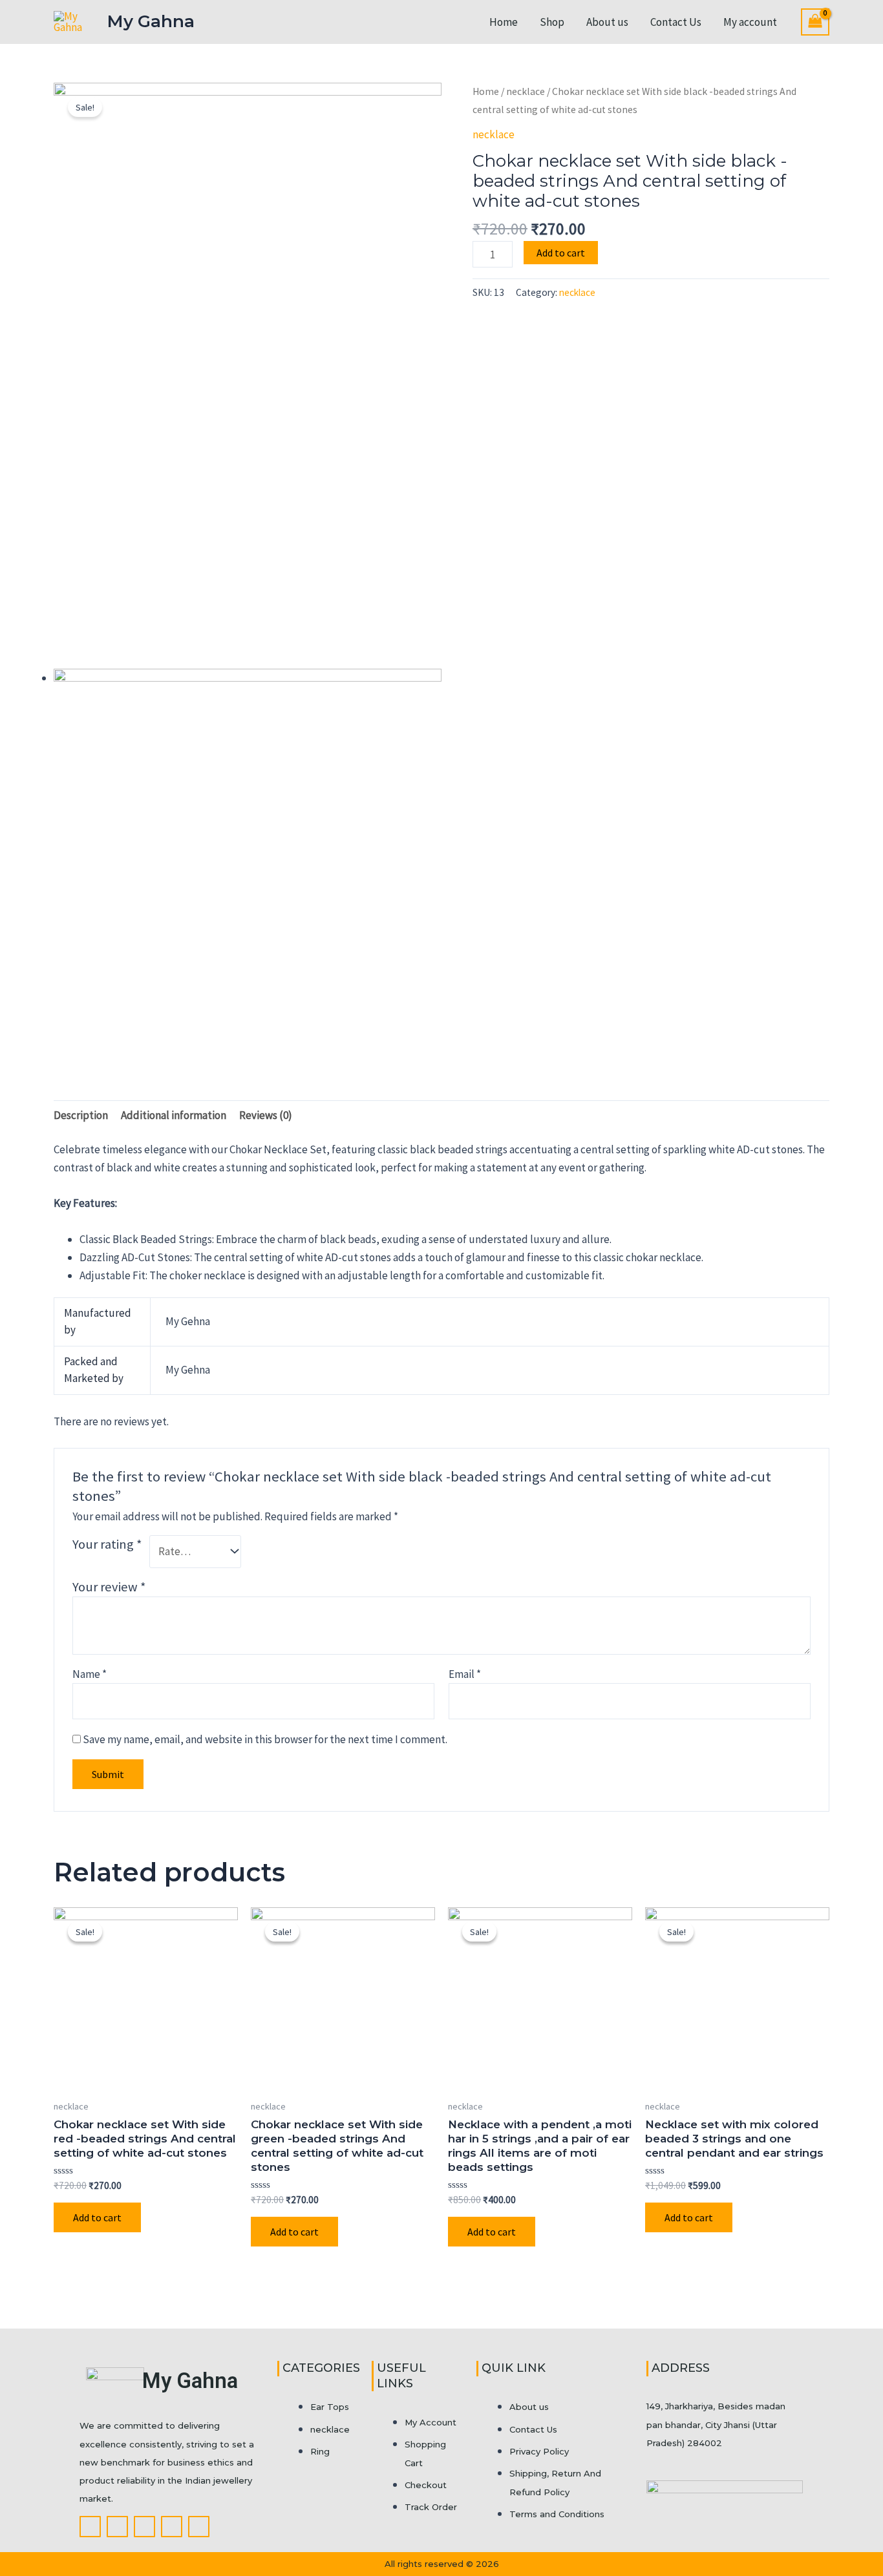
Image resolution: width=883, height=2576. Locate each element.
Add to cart (561, 253)
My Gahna (151, 21)
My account (750, 22)
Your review (109, 1587)
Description (81, 1115)
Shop (552, 22)
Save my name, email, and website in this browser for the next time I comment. (265, 1739)
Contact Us (676, 22)
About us (607, 22)
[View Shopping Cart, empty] (815, 22)
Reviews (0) (266, 1115)
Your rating (107, 1544)
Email (465, 1674)
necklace (526, 91)
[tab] (81, 1115)
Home (504, 22)
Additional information (174, 1115)
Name (90, 1674)
